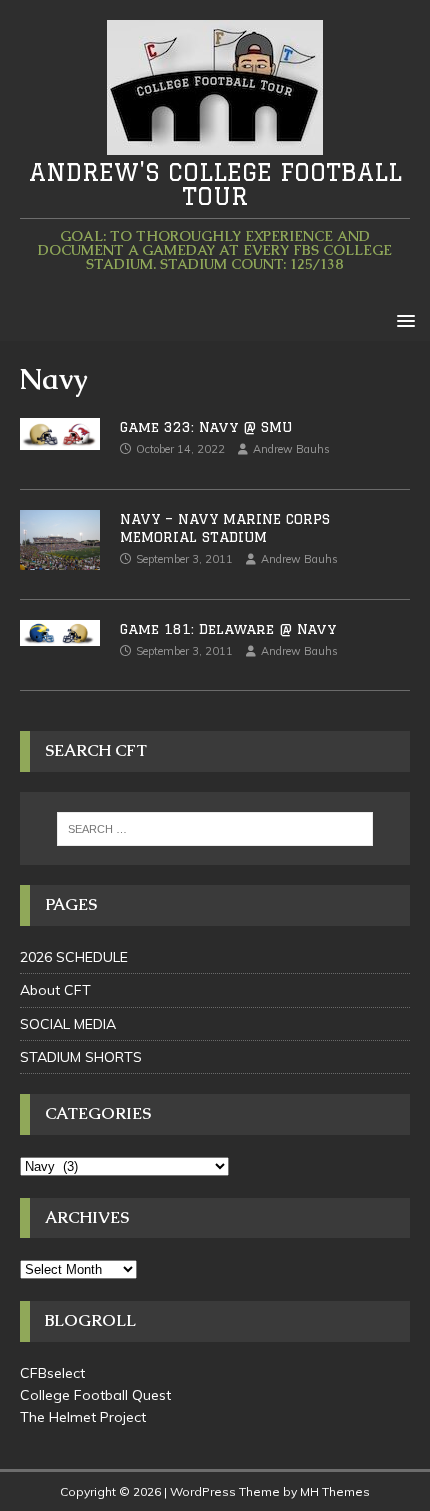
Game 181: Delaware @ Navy (228, 629)
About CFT (55, 990)
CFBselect (52, 1373)
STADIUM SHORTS (81, 1057)
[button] (402, 319)
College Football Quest (95, 1395)
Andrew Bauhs (291, 449)
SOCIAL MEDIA (68, 1024)
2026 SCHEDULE (74, 957)
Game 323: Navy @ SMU (206, 427)
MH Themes (335, 1491)
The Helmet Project (83, 1417)
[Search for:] (215, 829)
